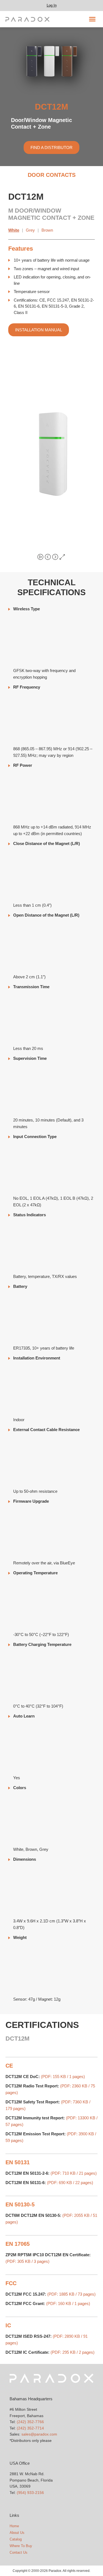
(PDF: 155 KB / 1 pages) (63, 2077)
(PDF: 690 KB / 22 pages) (70, 2183)
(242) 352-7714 (30, 2428)
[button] (92, 19)
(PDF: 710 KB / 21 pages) (74, 2173)
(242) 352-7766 (30, 2422)
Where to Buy (21, 2546)
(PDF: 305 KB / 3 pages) (27, 2261)
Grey (30, 230)
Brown (47, 230)
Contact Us (19, 2552)
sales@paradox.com (39, 2434)
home (14, 2526)
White (14, 230)
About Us (17, 2533)
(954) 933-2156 (30, 2493)
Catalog (16, 2539)
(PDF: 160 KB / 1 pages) (68, 2303)
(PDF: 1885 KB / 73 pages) (71, 2294)
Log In (52, 5)
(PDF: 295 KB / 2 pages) (73, 2352)
